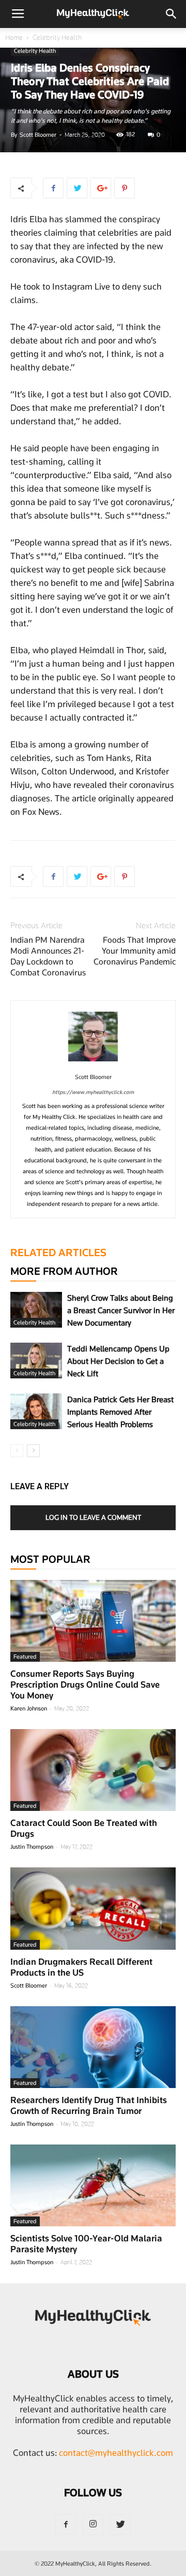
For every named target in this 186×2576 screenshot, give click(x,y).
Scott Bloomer (38, 135)
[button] (172, 14)
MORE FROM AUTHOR (64, 1271)
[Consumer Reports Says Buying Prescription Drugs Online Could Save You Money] (93, 1621)
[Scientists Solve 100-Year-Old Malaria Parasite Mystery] (93, 2185)
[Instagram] (93, 2525)
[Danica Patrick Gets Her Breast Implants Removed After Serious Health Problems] (36, 1411)
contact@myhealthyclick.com (116, 2453)
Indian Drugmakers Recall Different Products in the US (81, 1967)
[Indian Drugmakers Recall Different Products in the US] (93, 1908)
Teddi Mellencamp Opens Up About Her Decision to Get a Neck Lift (118, 1361)
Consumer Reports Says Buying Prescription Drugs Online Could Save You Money (85, 1685)
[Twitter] (120, 2525)
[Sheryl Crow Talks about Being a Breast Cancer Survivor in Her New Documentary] (36, 1310)
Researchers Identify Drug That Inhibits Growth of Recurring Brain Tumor (89, 2105)
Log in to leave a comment (93, 1517)
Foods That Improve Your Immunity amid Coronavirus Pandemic (135, 951)
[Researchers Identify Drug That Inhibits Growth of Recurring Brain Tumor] (93, 2047)
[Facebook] (66, 2525)
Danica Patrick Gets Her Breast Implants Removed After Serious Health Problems (120, 1412)
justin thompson (32, 1847)
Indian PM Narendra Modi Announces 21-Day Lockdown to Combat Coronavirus (48, 956)
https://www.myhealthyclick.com (93, 1092)
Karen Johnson (29, 1708)
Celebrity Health (57, 38)
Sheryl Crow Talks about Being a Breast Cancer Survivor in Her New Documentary (121, 1311)
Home (14, 38)
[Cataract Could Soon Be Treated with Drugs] (93, 1770)
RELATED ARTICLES (58, 1253)
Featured (25, 1657)
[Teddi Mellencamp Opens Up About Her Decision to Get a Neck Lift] (36, 1361)
